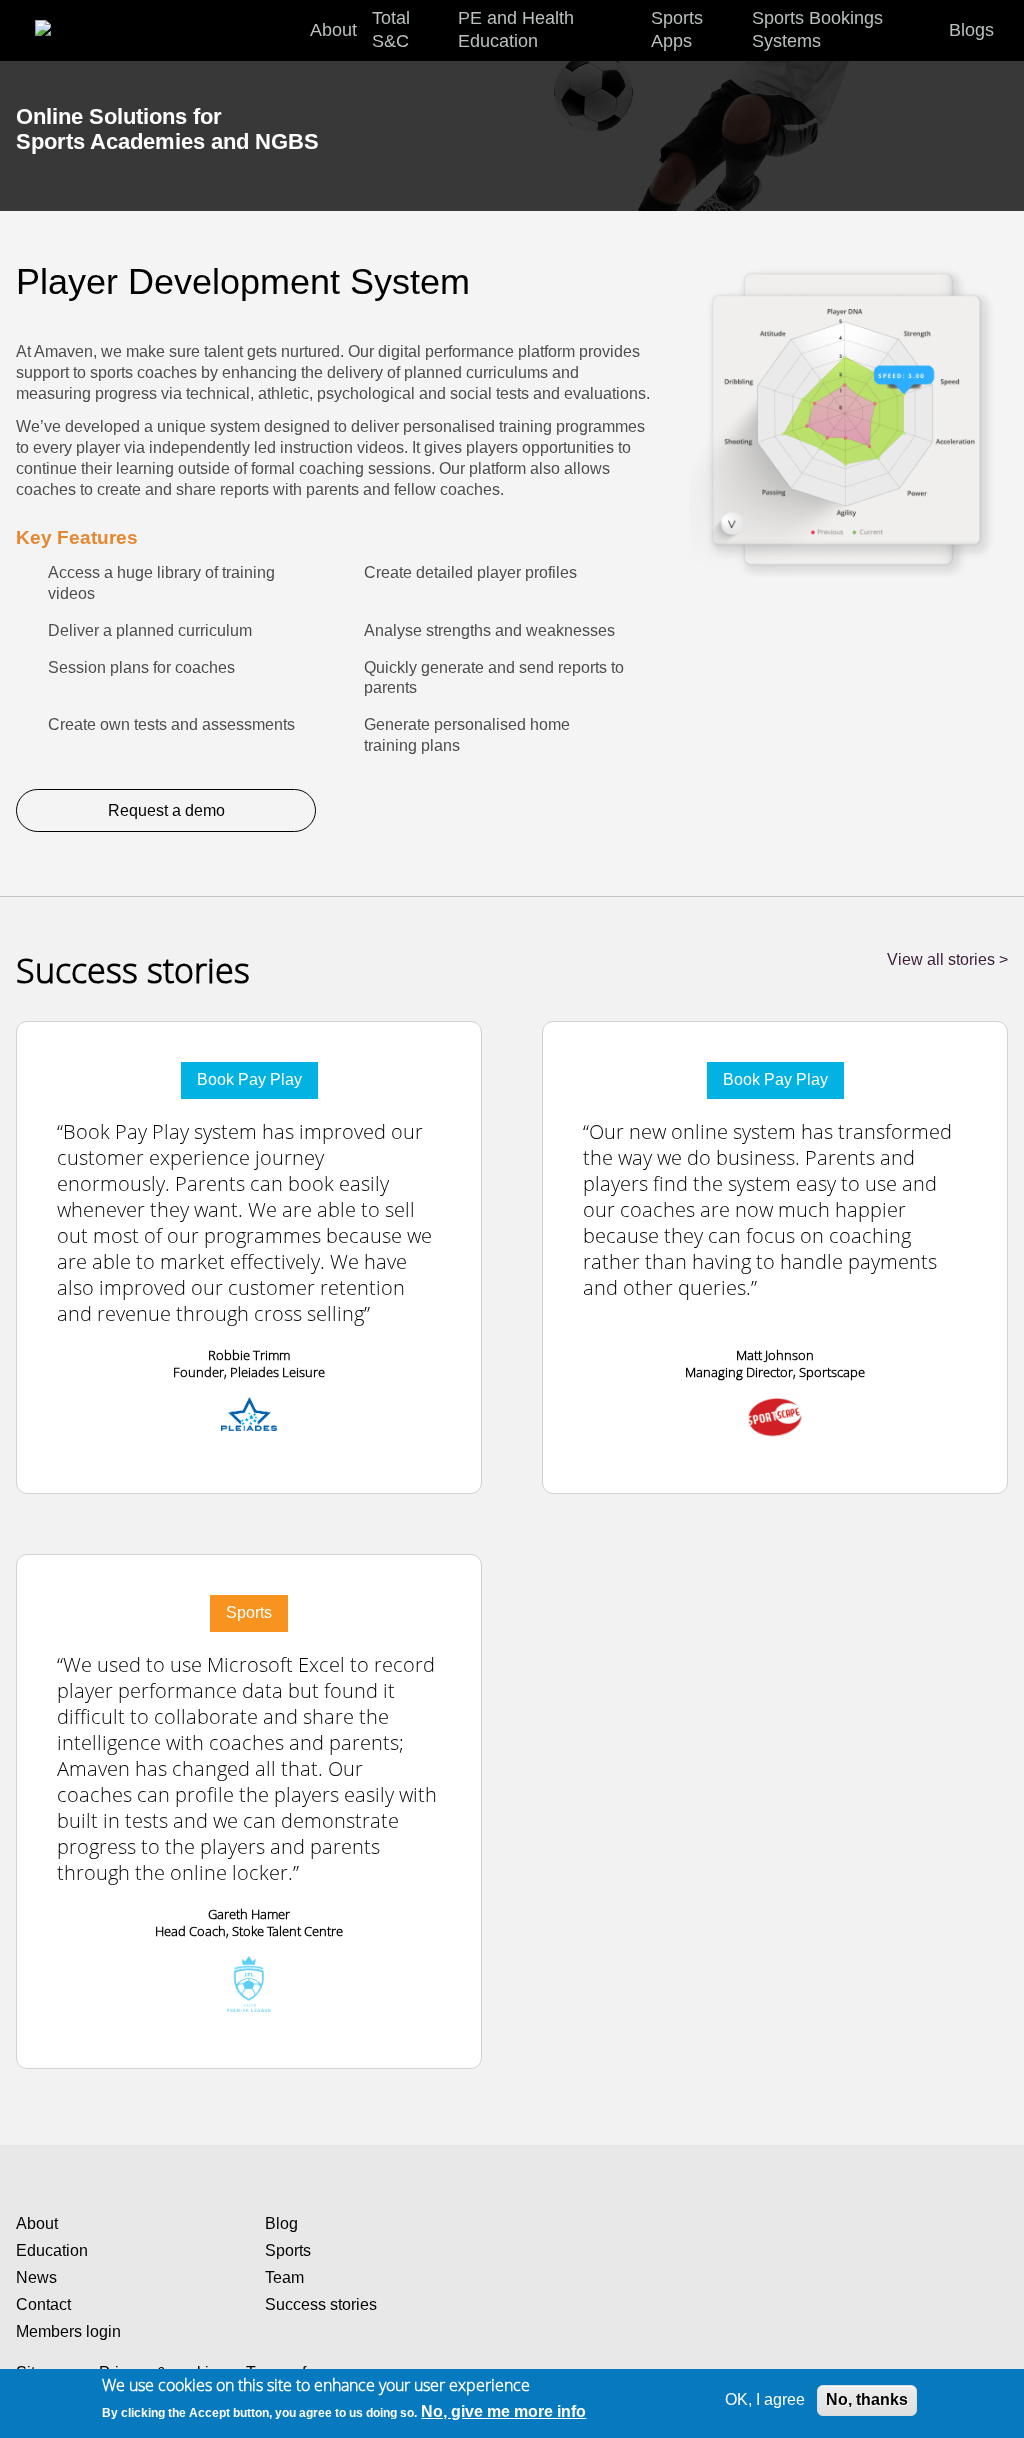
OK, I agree (765, 2399)
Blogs (971, 30)
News (36, 2277)
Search (1004, 31)
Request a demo (166, 810)
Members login (68, 2331)
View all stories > (947, 959)
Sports (288, 2250)
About (37, 2223)
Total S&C (391, 29)
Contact (43, 2304)
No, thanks (867, 2399)
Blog (281, 2223)
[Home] (64, 19)
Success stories (321, 2304)
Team (284, 2277)
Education (52, 2250)
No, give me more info (503, 2411)
